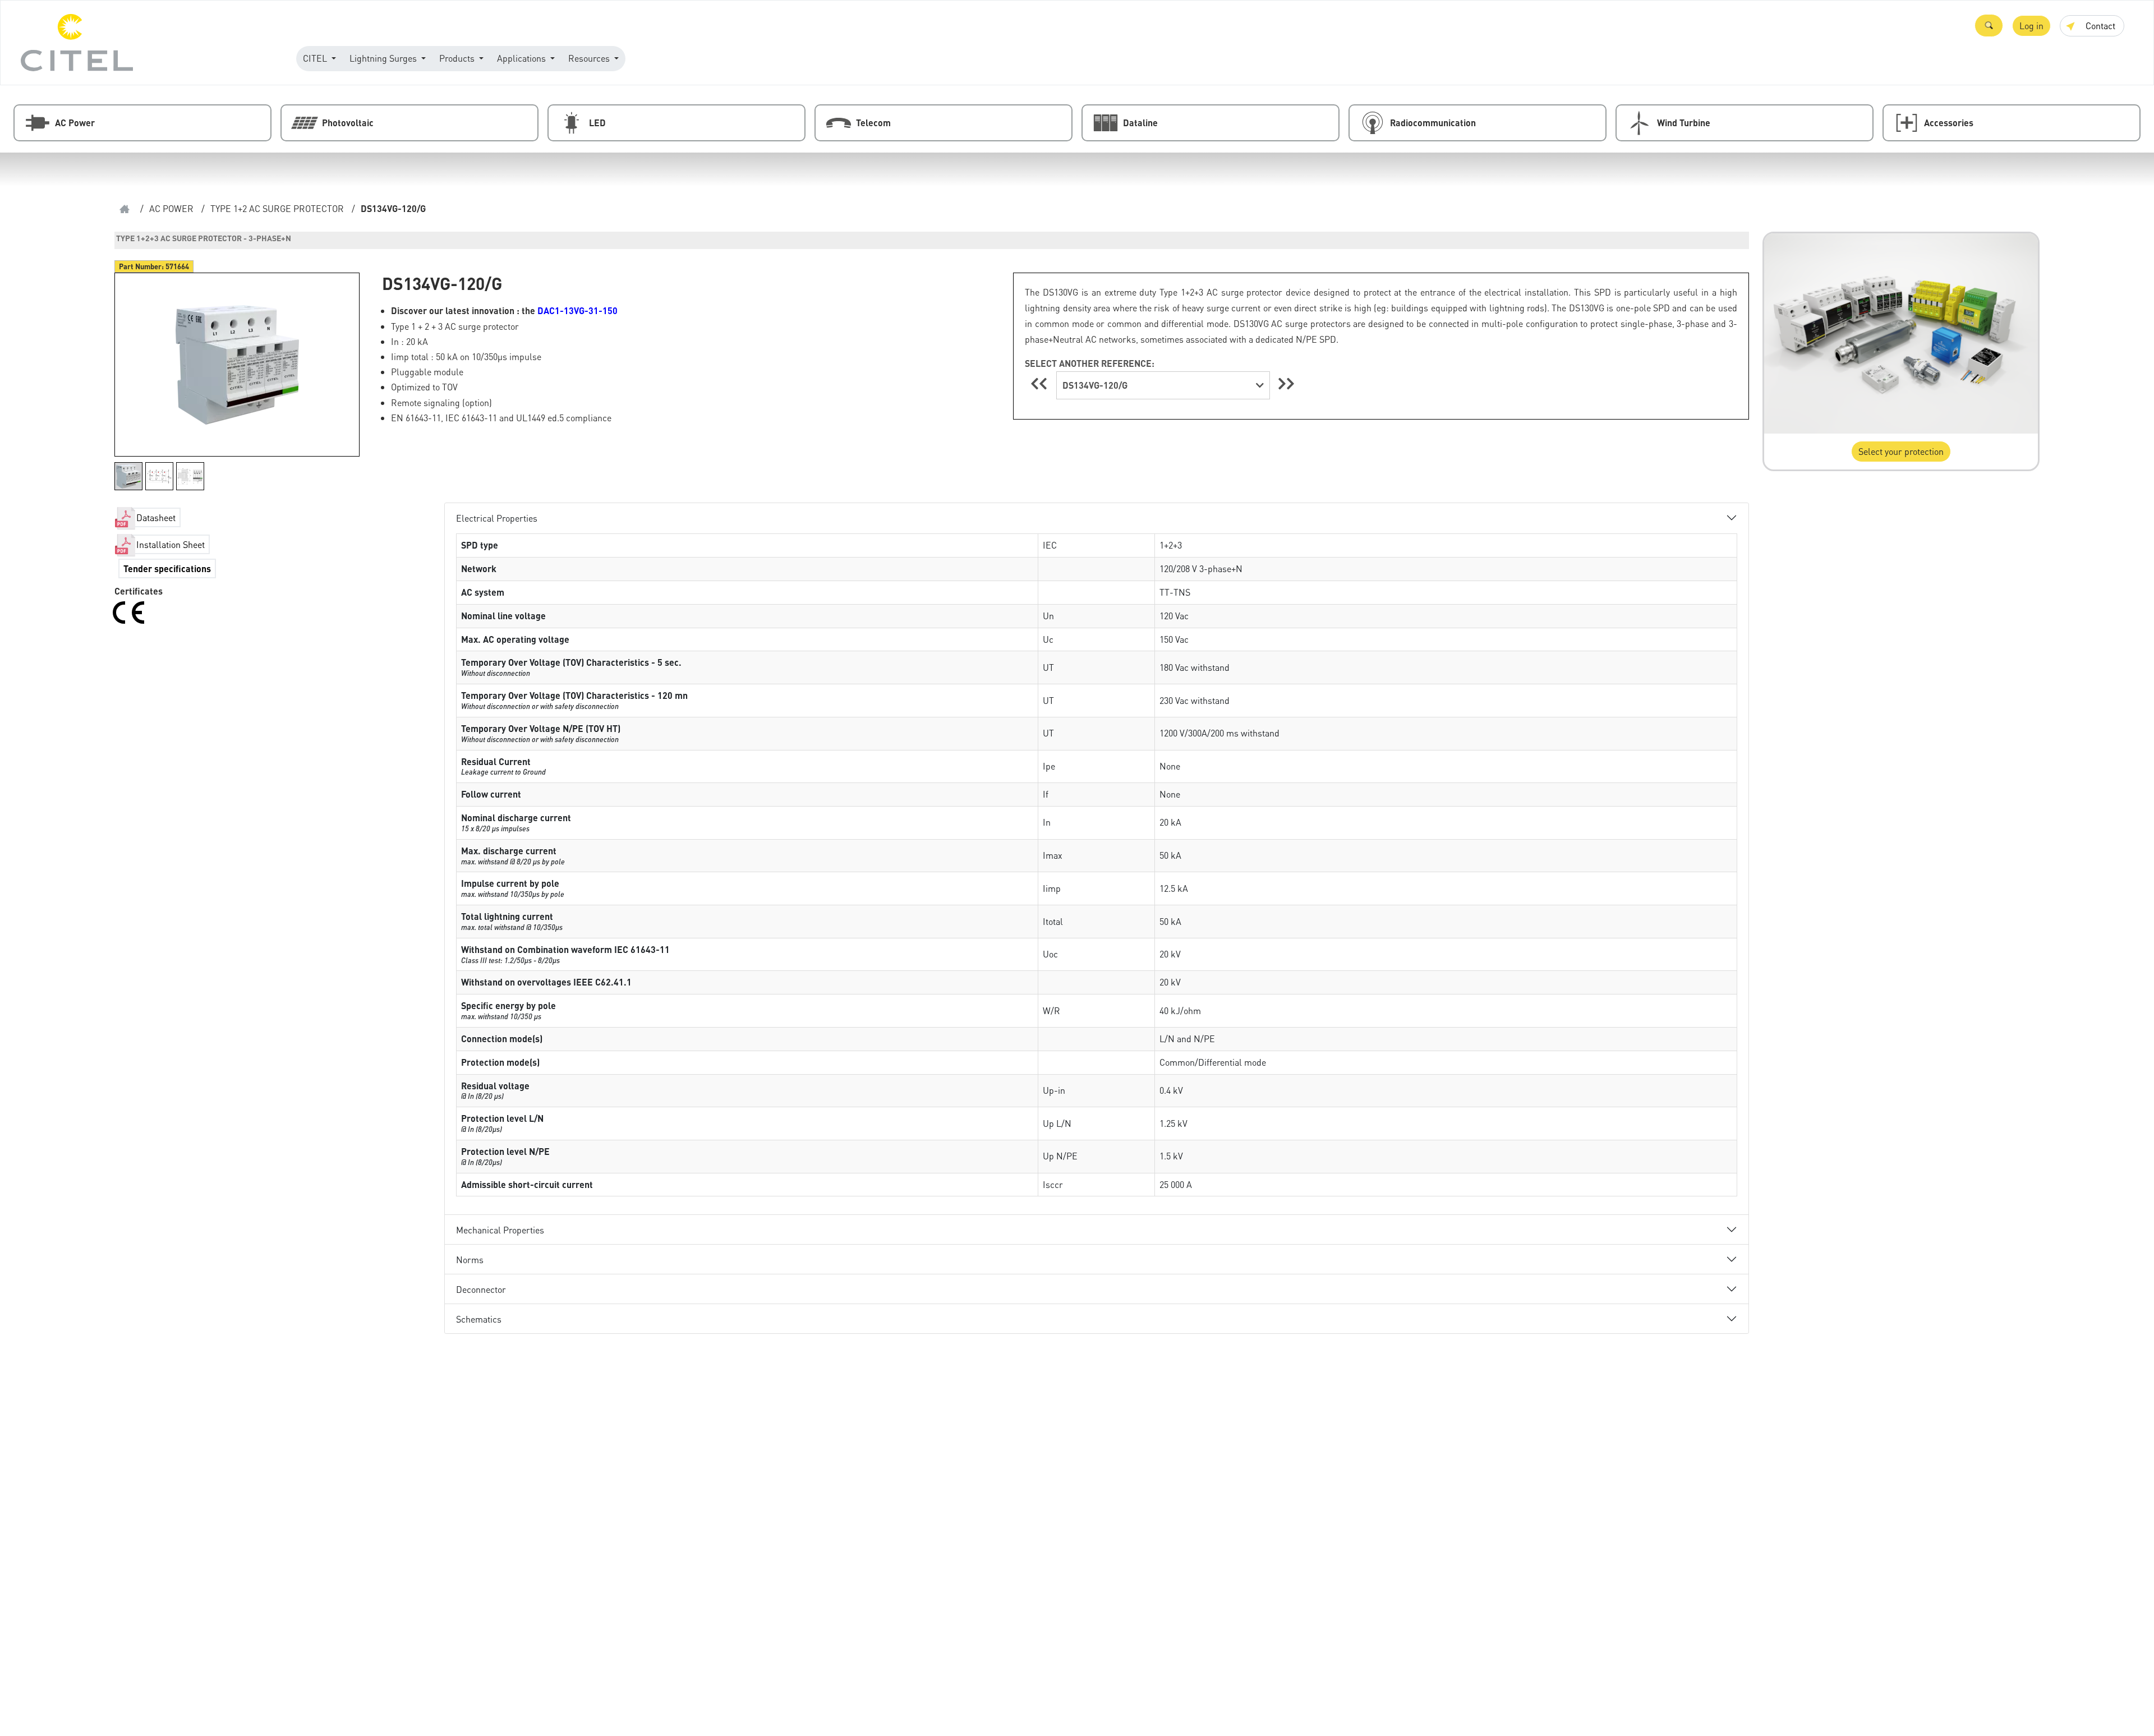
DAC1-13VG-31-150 (577, 310)
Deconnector (481, 1289)
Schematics (479, 1319)
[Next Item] (1286, 383)
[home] (125, 209)
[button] (1989, 26)
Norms (470, 1260)
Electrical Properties (497, 518)
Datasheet (156, 517)
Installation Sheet (171, 544)
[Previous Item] (1041, 383)
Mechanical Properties (500, 1230)
